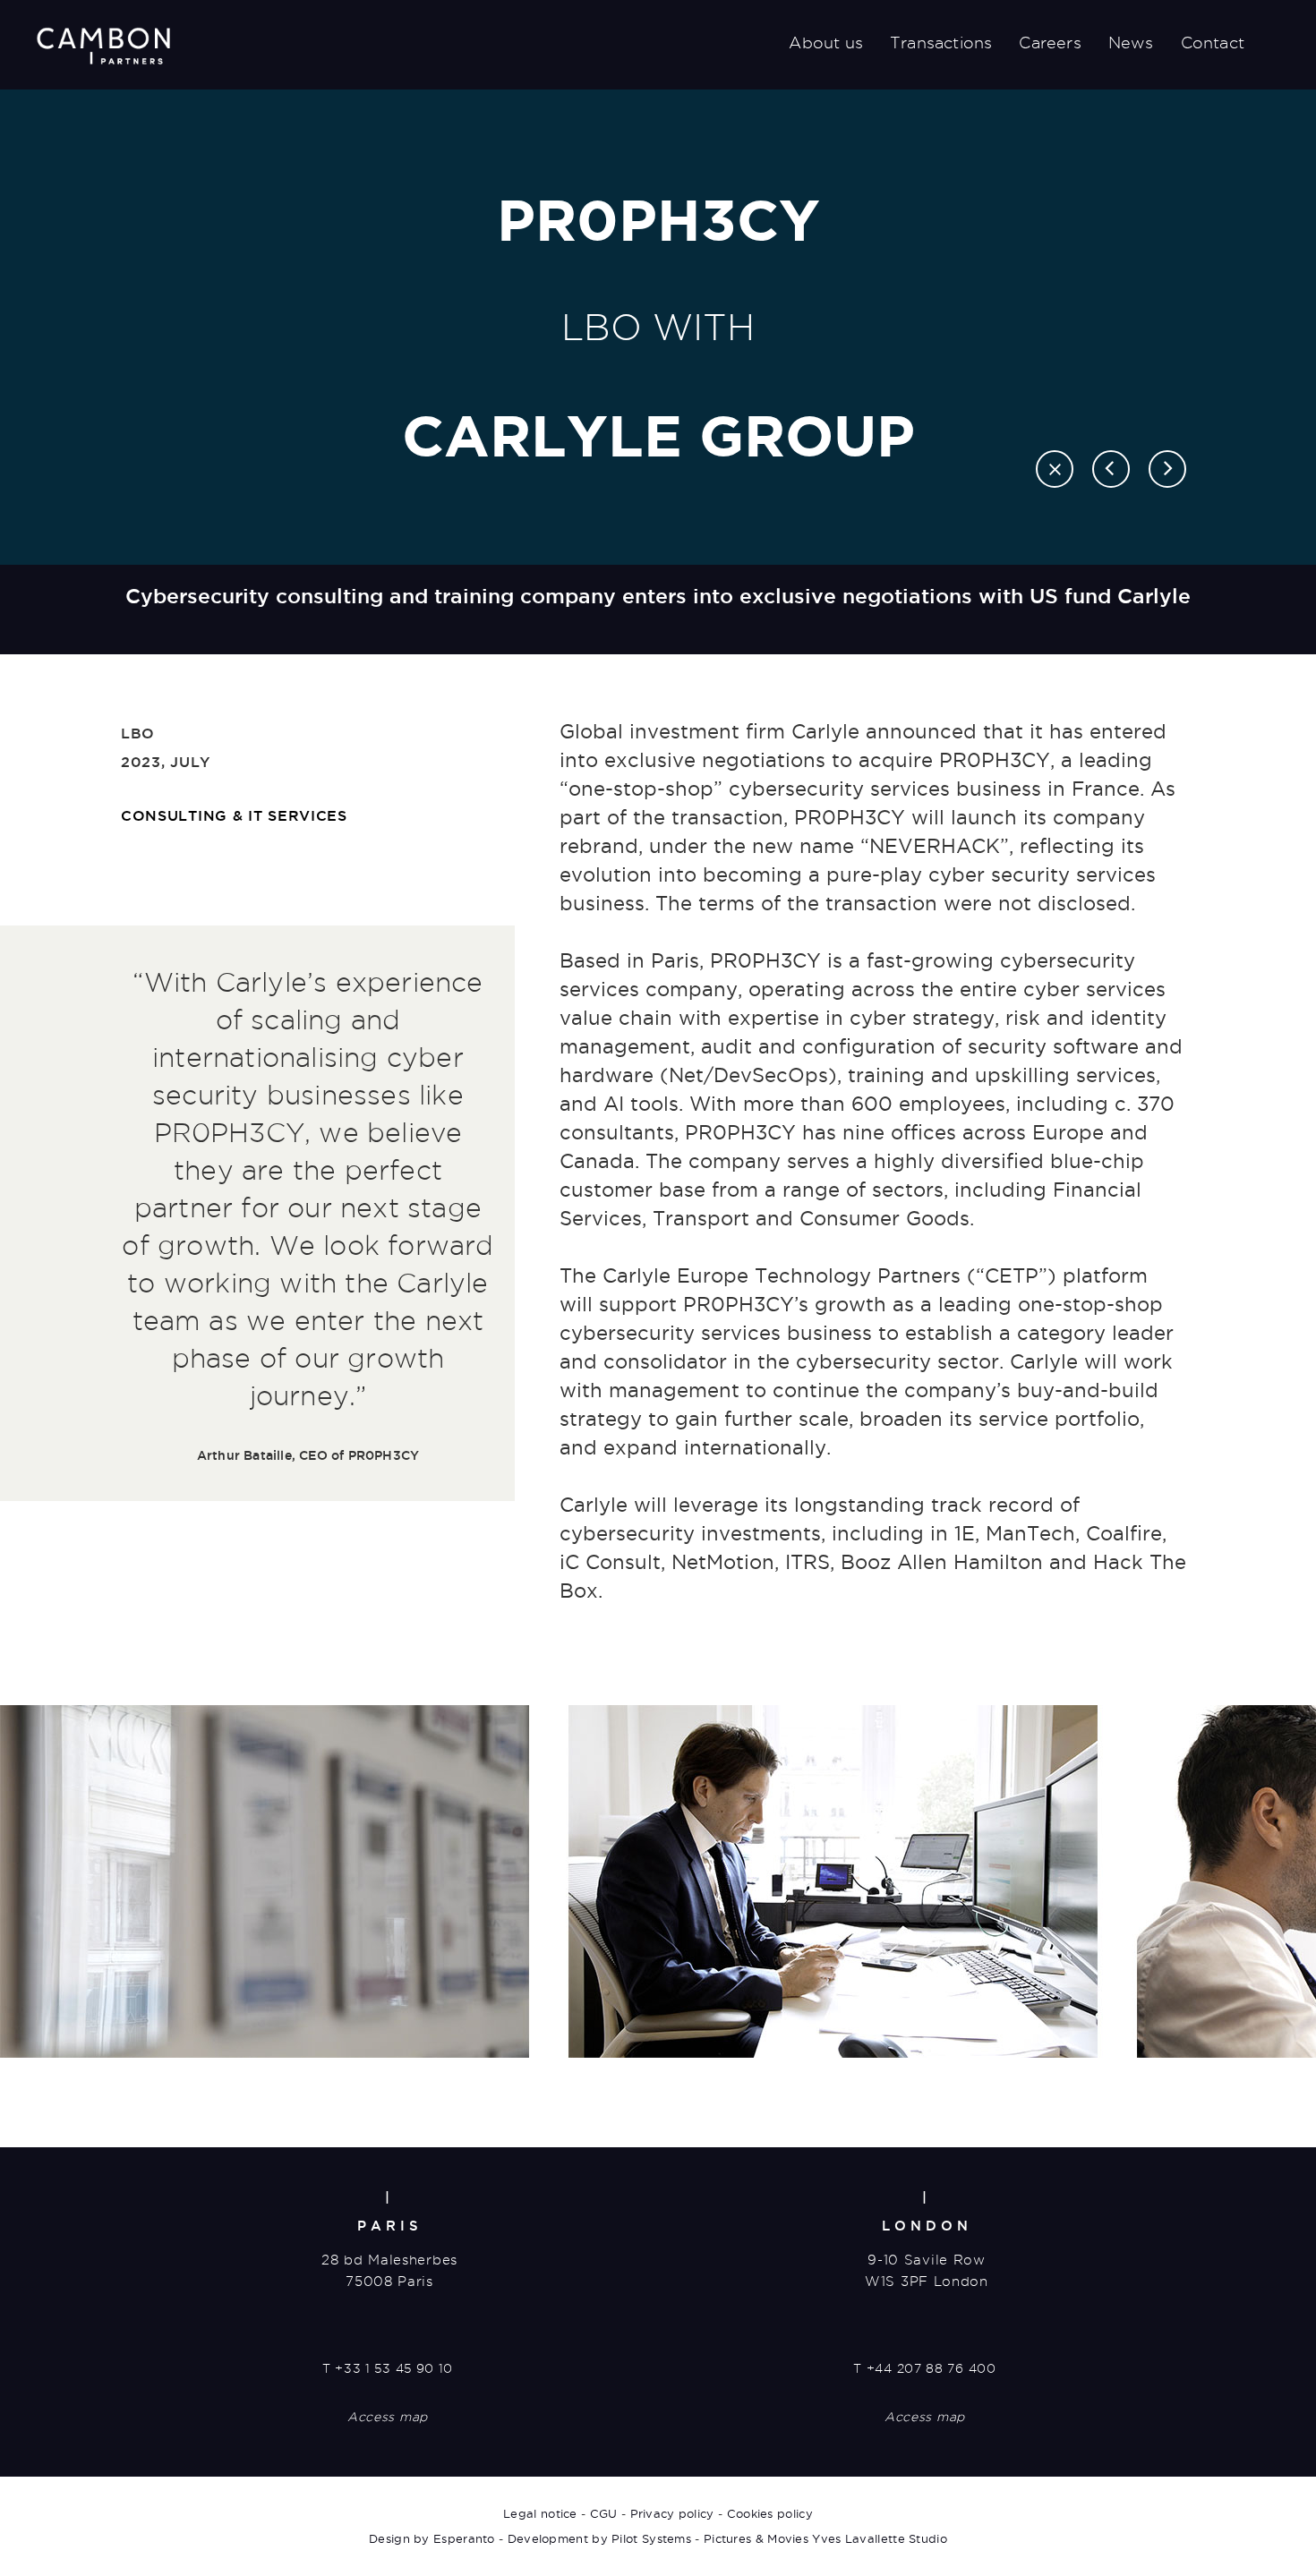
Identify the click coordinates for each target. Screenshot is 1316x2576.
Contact (1213, 43)
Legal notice (540, 2513)
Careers (1050, 43)
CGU (604, 2513)
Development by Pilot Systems (599, 2538)
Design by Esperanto (432, 2538)
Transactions (941, 43)
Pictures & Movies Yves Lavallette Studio (825, 2538)
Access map (388, 2417)
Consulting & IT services (234, 815)
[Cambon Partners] (103, 46)
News (1131, 43)
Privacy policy (672, 2513)
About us (826, 43)
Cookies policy (770, 2513)
